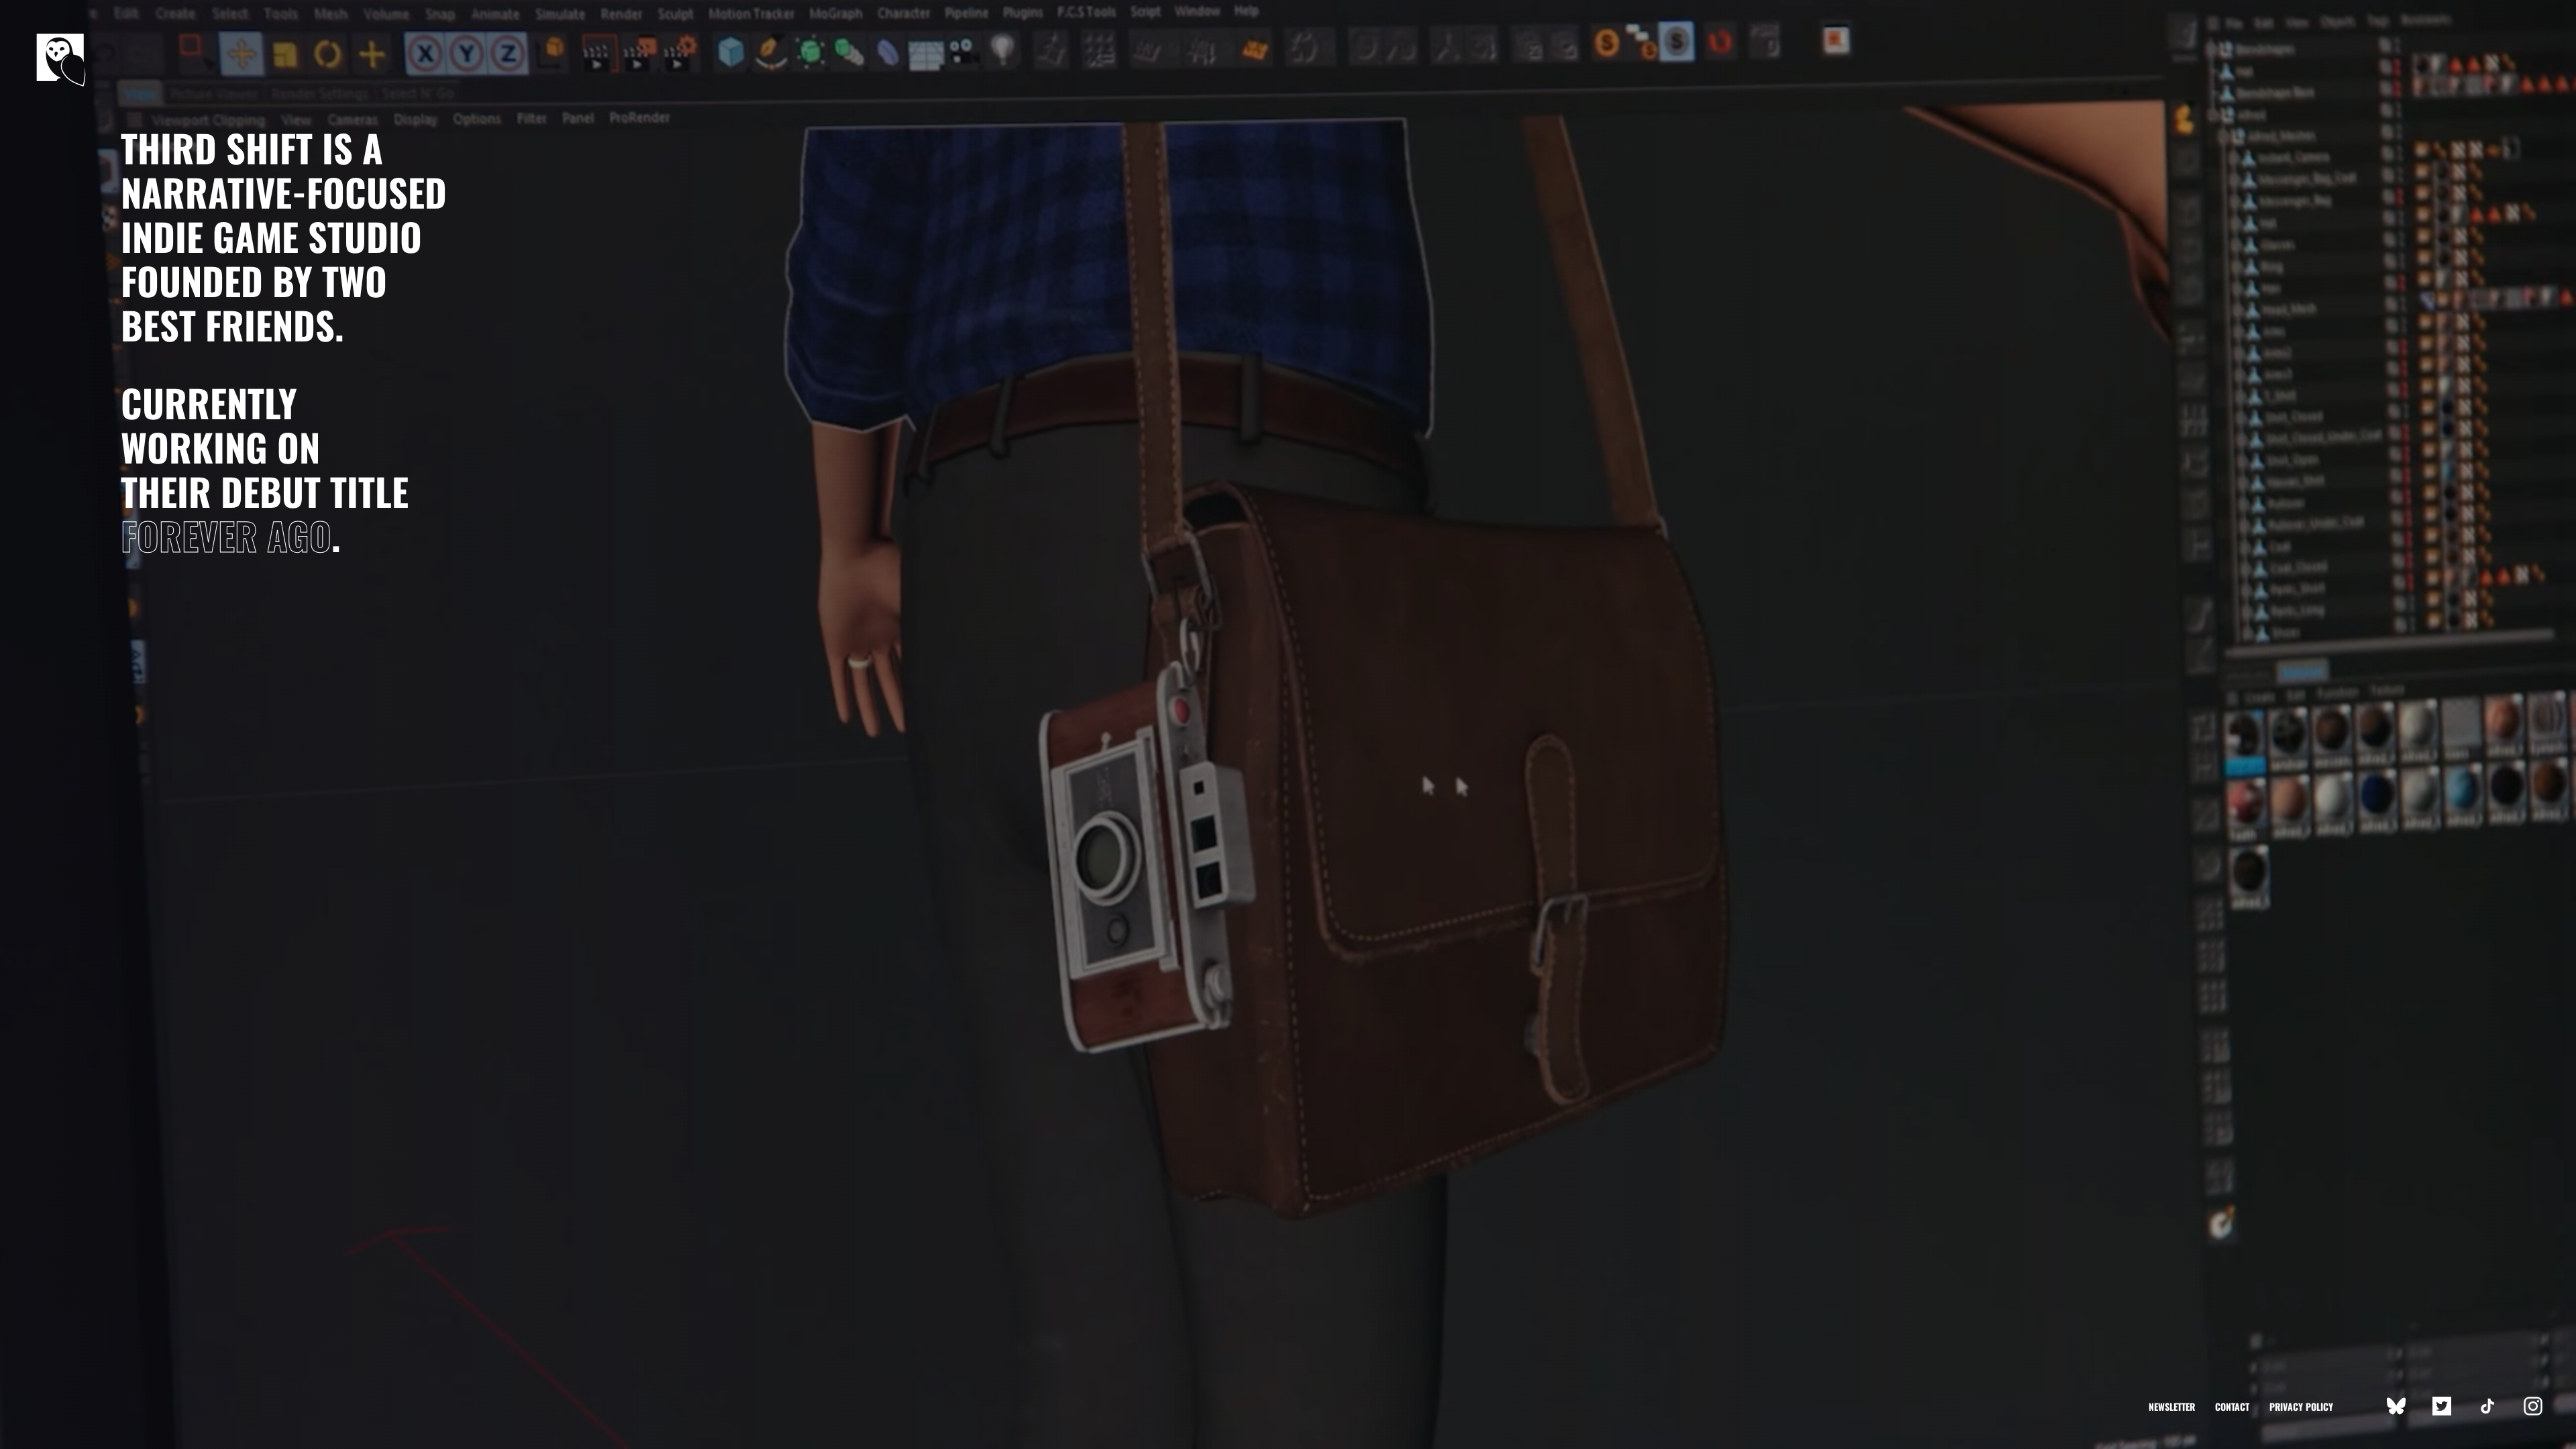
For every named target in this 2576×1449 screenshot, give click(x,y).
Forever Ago (226, 535)
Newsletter (2172, 1406)
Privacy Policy (2301, 1406)
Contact (2232, 1406)
